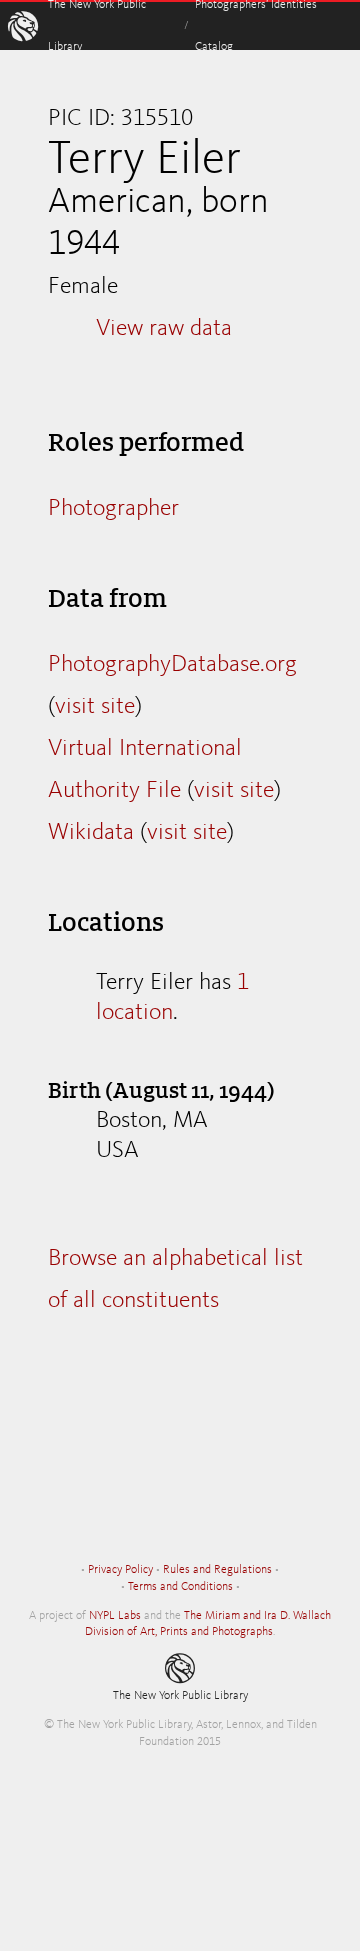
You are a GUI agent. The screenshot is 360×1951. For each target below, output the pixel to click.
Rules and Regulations (217, 1570)
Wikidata (91, 833)
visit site (95, 707)
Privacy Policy (120, 1570)
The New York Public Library (180, 1696)
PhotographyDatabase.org (172, 665)
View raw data (164, 329)
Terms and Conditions (180, 1587)
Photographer (113, 509)
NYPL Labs (115, 1616)
